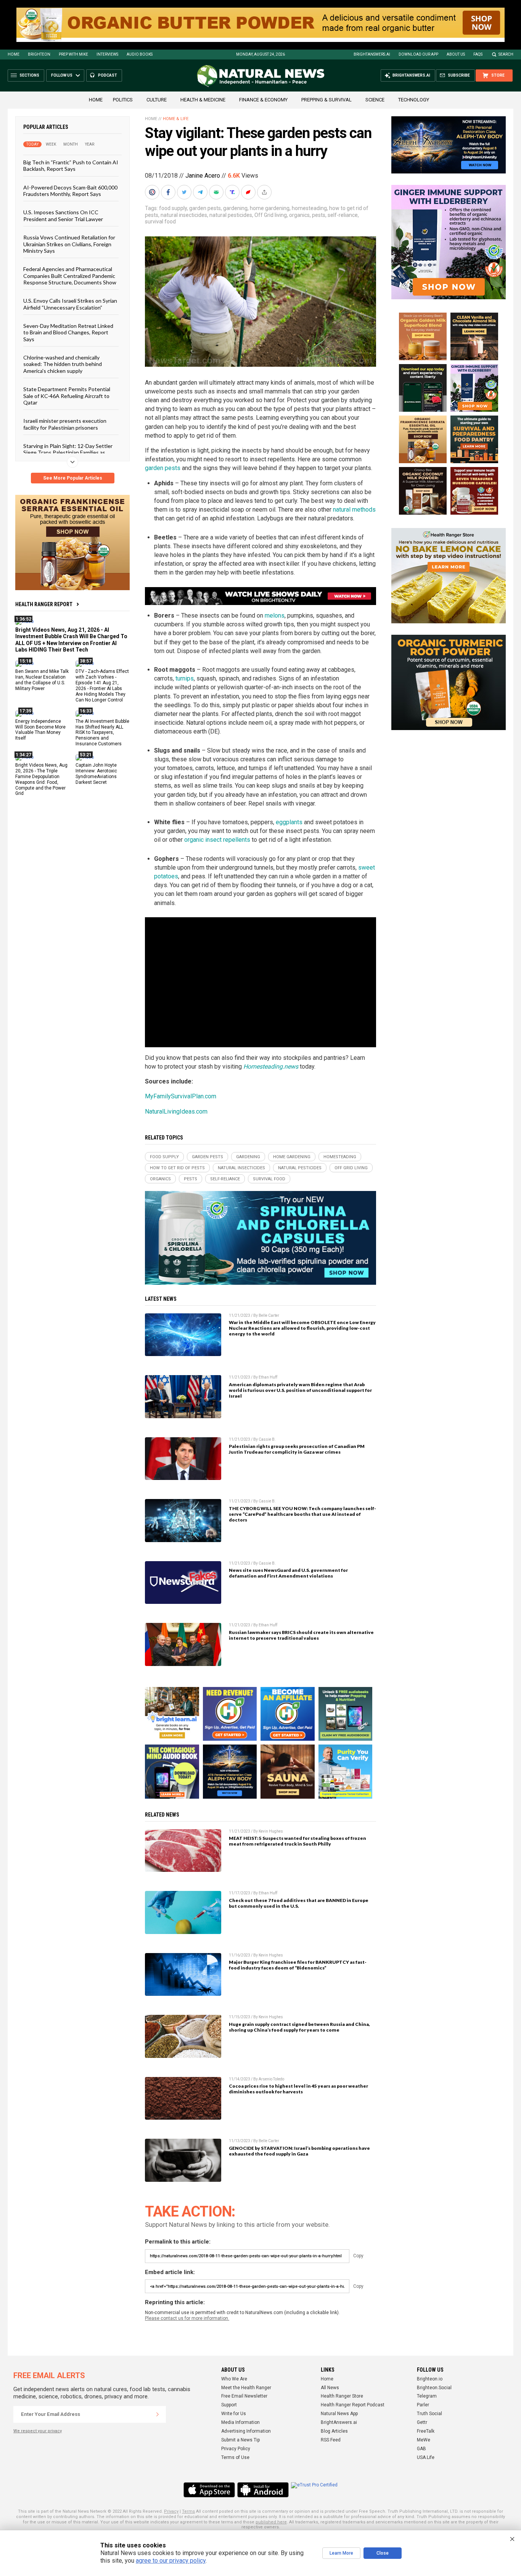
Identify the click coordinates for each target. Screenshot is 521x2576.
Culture (157, 100)
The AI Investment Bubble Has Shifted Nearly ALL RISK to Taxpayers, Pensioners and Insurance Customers (102, 732)
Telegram (427, 2396)
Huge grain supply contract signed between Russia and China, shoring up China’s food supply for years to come (299, 2027)
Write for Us (234, 2414)
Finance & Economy (263, 100)
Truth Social (429, 2414)
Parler (423, 2405)
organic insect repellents (217, 840)
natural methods (354, 510)
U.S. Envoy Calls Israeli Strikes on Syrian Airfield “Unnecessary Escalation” (70, 304)
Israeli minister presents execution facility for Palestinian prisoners (65, 424)
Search (506, 54)
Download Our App (418, 54)
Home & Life (176, 119)
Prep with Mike (73, 54)
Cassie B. (267, 1439)
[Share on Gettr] (249, 192)
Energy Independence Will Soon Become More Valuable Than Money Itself (40, 729)
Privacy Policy (236, 2449)
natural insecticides (184, 215)
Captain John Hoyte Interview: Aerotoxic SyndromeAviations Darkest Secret (96, 774)
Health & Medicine (203, 100)
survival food (160, 221)
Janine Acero (203, 176)
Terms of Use (235, 2457)
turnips (185, 678)
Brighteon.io (430, 2379)
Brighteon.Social (434, 2388)
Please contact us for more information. (187, 2318)
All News (330, 2388)
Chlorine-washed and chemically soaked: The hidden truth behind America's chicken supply (63, 364)
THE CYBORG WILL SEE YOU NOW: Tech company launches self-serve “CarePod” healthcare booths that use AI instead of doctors (302, 1514)
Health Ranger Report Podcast (353, 2405)
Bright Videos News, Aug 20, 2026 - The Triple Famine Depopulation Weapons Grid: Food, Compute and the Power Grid (41, 779)
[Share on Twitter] (185, 192)
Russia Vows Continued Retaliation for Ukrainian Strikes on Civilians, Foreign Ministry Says (69, 244)
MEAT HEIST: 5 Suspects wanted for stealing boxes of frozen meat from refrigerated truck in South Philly (297, 1841)
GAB (421, 2449)
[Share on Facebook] (169, 192)
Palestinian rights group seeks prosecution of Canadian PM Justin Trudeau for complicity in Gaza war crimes (297, 1449)
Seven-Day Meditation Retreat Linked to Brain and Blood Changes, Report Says (68, 332)
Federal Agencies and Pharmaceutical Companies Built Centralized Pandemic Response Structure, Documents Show (70, 276)
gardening (235, 208)
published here (271, 2522)
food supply (173, 208)
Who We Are (234, 2379)
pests (319, 215)
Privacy (171, 2511)
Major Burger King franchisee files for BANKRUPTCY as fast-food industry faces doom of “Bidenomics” (298, 1965)
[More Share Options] (265, 192)
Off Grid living (271, 215)
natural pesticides (231, 215)
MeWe (424, 2440)
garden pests (205, 208)
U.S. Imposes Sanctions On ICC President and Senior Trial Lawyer (63, 215)
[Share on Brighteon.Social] (153, 192)
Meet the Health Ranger (246, 2388)
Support (229, 2405)
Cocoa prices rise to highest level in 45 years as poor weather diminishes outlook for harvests (298, 2089)
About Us (456, 54)
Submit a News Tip (240, 2440)
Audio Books (140, 54)
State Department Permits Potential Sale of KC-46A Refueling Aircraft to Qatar (67, 396)
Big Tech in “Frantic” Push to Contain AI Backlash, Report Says (71, 165)
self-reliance (343, 215)
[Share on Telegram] (201, 192)
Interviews (107, 54)
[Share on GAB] (217, 192)
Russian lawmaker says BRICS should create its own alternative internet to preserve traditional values (301, 1635)
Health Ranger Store (342, 2396)
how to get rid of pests (177, 1168)
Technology (414, 100)
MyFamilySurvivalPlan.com (181, 1096)
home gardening (270, 208)
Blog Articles (334, 2431)
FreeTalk (426, 2431)
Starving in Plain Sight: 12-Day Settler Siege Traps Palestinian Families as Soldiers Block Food (68, 453)
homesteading (309, 208)
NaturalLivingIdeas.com (176, 1111)
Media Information (240, 2422)
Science (375, 100)
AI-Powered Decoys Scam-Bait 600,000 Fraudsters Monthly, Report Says (70, 190)
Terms (188, 2511)
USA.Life (426, 2457)
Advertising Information (246, 2431)
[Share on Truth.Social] (233, 192)
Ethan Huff (268, 1377)
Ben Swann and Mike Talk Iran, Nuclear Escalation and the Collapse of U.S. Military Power (42, 680)
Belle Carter (269, 1315)
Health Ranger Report (44, 604)
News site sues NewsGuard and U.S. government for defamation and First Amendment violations (288, 1573)
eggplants (289, 822)
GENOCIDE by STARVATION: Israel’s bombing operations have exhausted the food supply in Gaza (299, 2151)
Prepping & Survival (326, 100)
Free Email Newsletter (244, 2396)
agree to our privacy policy (171, 2561)
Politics (123, 100)
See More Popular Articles (73, 478)
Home (14, 54)
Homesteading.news (271, 1067)
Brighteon (39, 54)
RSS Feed (331, 2440)
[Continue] (158, 2414)
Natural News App (339, 2414)
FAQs (478, 54)
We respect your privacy (38, 2431)
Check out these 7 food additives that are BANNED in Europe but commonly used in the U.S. (299, 1903)
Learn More (341, 2553)
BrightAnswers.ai (372, 54)
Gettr (422, 2422)
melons (275, 616)
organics (299, 215)
